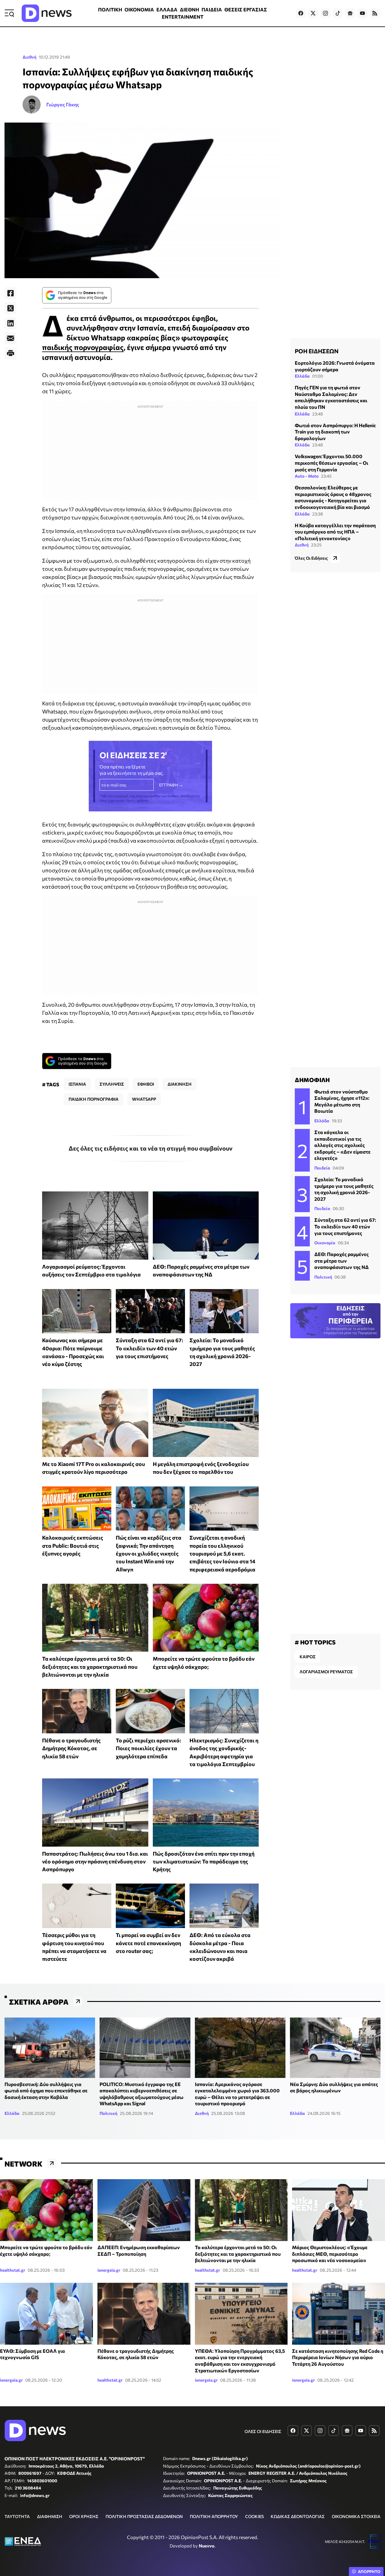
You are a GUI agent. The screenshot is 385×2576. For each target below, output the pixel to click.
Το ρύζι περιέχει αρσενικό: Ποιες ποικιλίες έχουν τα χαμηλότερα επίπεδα (148, 1748)
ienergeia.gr (109, 2270)
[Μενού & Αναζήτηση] (9, 13)
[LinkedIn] (11, 323)
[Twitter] (11, 308)
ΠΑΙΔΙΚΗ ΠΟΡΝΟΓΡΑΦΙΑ (94, 1099)
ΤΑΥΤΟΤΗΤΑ (17, 2516)
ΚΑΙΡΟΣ (308, 1657)
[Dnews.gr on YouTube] (362, 13)
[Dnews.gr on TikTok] (338, 13)
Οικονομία (325, 1243)
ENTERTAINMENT (183, 17)
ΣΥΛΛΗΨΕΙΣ (112, 1084)
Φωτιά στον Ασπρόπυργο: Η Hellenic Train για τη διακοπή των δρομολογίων (335, 432)
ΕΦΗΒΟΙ (146, 1084)
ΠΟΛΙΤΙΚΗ (110, 9)
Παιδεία (322, 1168)
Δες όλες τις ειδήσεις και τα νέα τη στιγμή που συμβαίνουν (151, 1148)
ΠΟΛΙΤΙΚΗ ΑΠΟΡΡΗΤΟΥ (214, 2516)
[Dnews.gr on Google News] (350, 13)
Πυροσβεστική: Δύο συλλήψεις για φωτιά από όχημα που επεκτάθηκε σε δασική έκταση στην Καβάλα (46, 2091)
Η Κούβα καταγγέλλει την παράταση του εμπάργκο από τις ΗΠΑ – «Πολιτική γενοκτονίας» (335, 532)
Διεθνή (29, 57)
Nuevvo (207, 2546)
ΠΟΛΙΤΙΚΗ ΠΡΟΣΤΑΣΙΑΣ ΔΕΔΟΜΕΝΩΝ (144, 2516)
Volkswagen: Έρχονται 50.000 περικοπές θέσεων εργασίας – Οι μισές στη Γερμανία (331, 463)
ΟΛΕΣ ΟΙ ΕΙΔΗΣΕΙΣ (263, 2431)
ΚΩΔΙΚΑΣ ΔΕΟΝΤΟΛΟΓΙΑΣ (298, 2516)
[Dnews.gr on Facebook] (301, 13)
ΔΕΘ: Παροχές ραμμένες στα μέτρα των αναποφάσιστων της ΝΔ (342, 1261)
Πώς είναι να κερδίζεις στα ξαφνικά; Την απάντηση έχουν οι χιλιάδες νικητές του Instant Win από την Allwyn (149, 1553)
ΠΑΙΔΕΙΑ (212, 9)
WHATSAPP (144, 1099)
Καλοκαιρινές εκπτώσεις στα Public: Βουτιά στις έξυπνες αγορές (73, 1545)
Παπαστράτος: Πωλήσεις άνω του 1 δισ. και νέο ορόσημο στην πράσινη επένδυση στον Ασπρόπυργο (95, 1861)
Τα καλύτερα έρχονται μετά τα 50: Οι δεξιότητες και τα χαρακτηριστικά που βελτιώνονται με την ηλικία (90, 1667)
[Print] (11, 353)
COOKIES (254, 2516)
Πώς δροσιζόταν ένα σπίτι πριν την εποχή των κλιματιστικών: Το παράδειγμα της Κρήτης (204, 1861)
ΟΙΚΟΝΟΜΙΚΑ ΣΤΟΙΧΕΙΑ (356, 2516)
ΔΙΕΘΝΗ (189, 9)
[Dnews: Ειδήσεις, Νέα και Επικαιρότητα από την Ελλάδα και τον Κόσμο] (47, 13)
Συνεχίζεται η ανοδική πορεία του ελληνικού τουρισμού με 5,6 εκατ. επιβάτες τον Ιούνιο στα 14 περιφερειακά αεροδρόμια (222, 1553)
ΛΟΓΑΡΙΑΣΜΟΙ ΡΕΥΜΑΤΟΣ (326, 1672)
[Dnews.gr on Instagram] (325, 13)
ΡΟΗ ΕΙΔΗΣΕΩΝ (317, 351)
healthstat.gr (13, 2270)
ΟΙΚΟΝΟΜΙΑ (139, 9)
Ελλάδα (302, 376)
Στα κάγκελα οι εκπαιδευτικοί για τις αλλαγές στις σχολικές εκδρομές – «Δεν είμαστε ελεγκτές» (342, 1145)
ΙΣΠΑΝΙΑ (77, 1084)
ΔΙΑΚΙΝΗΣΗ (180, 1084)
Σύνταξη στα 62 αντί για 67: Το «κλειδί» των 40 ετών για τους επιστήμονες (149, 1348)
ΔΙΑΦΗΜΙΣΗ (50, 2516)
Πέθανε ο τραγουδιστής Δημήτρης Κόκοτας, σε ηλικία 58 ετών (71, 1748)
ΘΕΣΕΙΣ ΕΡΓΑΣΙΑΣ (246, 9)
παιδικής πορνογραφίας (83, 347)
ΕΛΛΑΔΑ (167, 9)
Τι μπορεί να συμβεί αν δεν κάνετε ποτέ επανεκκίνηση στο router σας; (148, 1943)
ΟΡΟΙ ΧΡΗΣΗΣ (84, 2516)
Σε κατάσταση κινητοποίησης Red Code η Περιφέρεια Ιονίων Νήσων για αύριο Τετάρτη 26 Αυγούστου (338, 2357)
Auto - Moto (307, 476)
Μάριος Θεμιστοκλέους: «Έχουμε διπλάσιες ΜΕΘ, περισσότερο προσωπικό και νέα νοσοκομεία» (330, 2254)
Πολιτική (323, 1277)
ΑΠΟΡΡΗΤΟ (369, 2571)
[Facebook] (11, 293)
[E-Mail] (11, 338)
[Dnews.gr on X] (313, 13)
